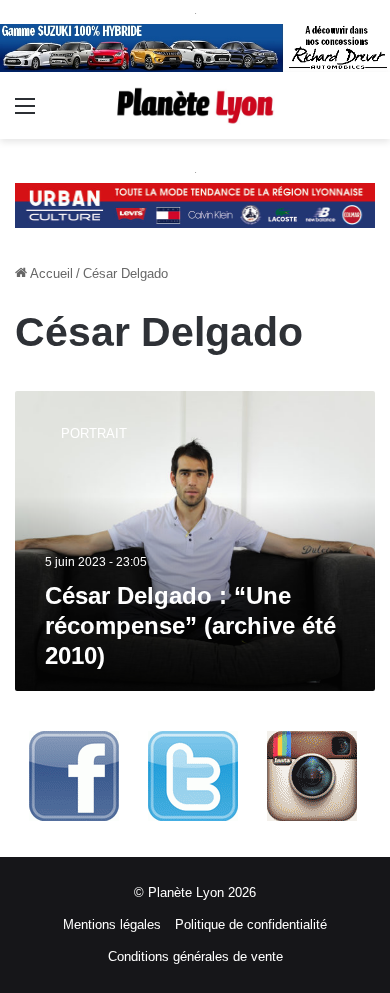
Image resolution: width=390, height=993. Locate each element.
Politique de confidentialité (251, 924)
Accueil (50, 273)
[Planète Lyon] (195, 105)
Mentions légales (112, 924)
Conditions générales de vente (195, 956)
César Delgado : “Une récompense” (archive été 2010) (190, 625)
